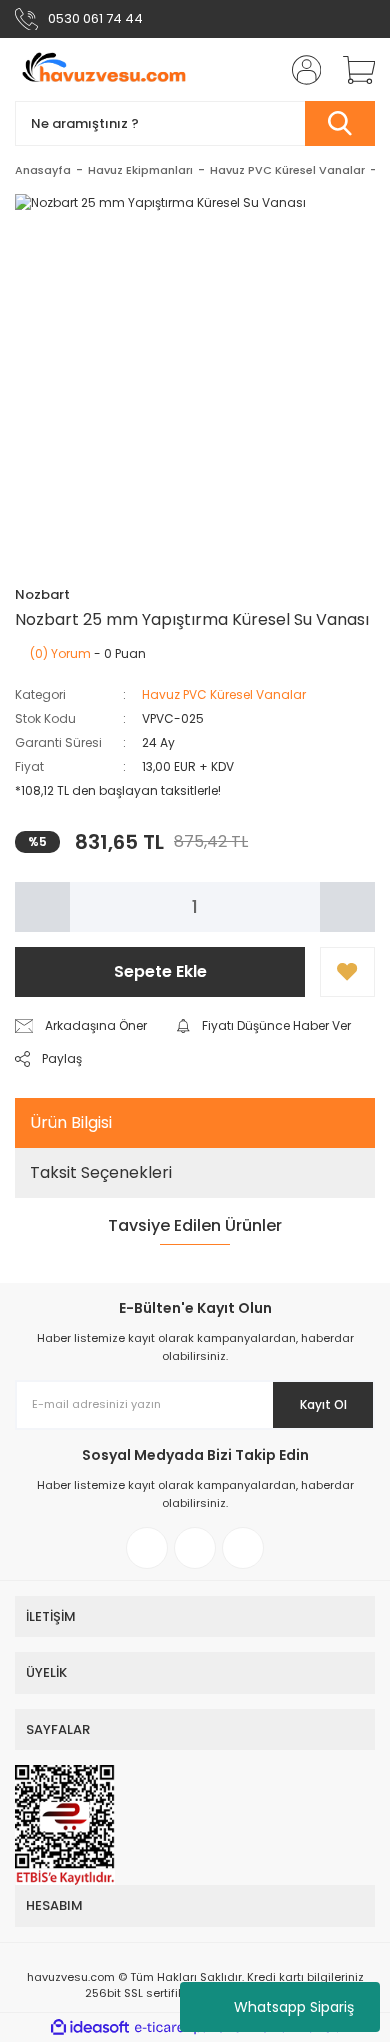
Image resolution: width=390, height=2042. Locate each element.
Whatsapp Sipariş (294, 2007)
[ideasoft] (90, 2027)
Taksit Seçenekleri (101, 1172)
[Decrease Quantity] (42, 907)
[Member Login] (300, 70)
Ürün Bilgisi (71, 1122)
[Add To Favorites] (347, 972)
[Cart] (352, 70)
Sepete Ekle (160, 971)
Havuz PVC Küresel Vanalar (224, 694)
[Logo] (101, 69)
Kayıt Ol (323, 1404)
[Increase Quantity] (347, 907)
